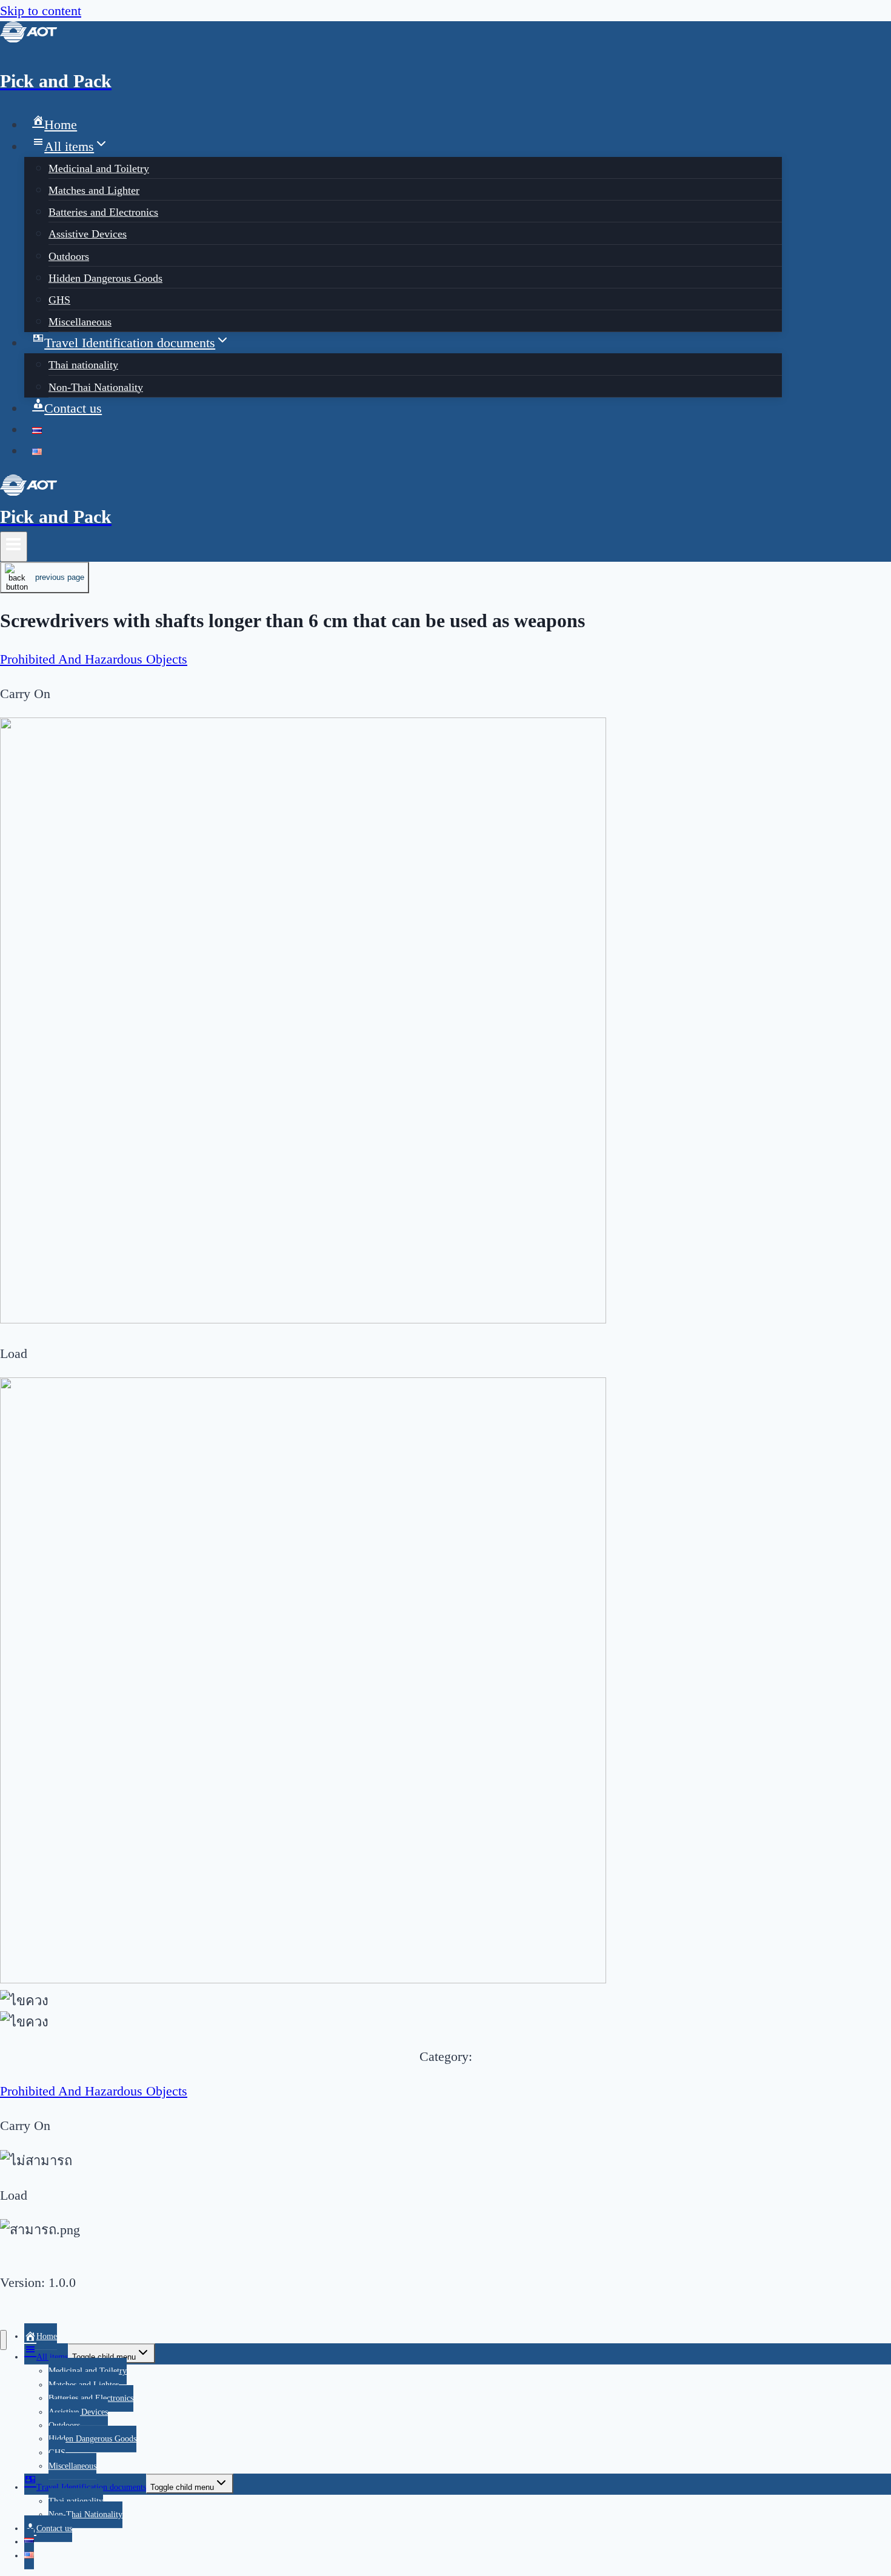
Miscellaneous (80, 322)
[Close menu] (3, 2340)
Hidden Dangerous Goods (105, 278)
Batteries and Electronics (103, 212)
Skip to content (41, 11)
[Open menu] (14, 547)
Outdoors (69, 256)
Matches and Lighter (94, 190)
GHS (59, 300)
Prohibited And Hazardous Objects (94, 659)
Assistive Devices (88, 234)
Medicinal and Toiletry (99, 168)
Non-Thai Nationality (96, 387)
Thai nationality (83, 365)
